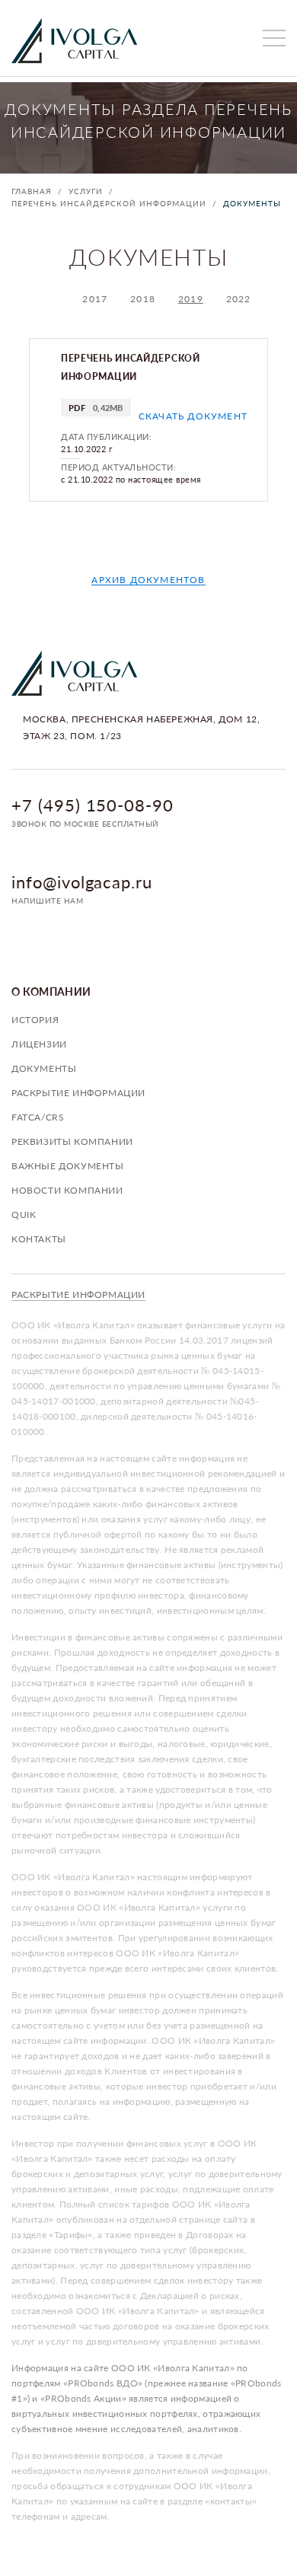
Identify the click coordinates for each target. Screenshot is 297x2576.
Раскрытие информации (78, 1093)
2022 (239, 299)
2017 (95, 299)
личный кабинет (240, 38)
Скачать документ (193, 416)
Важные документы (68, 1166)
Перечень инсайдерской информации (109, 203)
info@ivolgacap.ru (82, 882)
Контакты (39, 1239)
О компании (51, 992)
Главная (32, 191)
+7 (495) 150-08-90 (93, 805)
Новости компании (67, 1190)
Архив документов (148, 580)
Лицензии (39, 1044)
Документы (252, 203)
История (35, 1020)
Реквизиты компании (72, 1141)
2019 (191, 299)
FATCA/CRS (38, 1117)
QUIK (24, 1215)
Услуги (86, 191)
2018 (143, 299)
